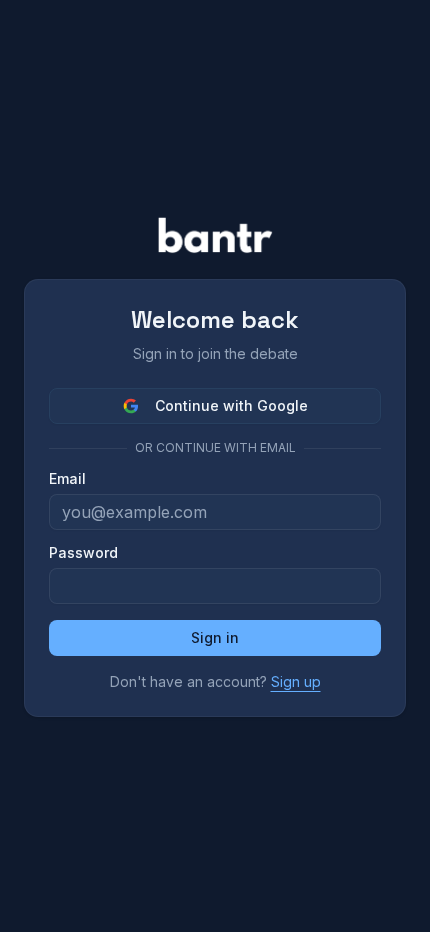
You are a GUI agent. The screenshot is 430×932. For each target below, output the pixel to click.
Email (67, 479)
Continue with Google (231, 405)
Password (83, 553)
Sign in (215, 637)
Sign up (296, 681)
